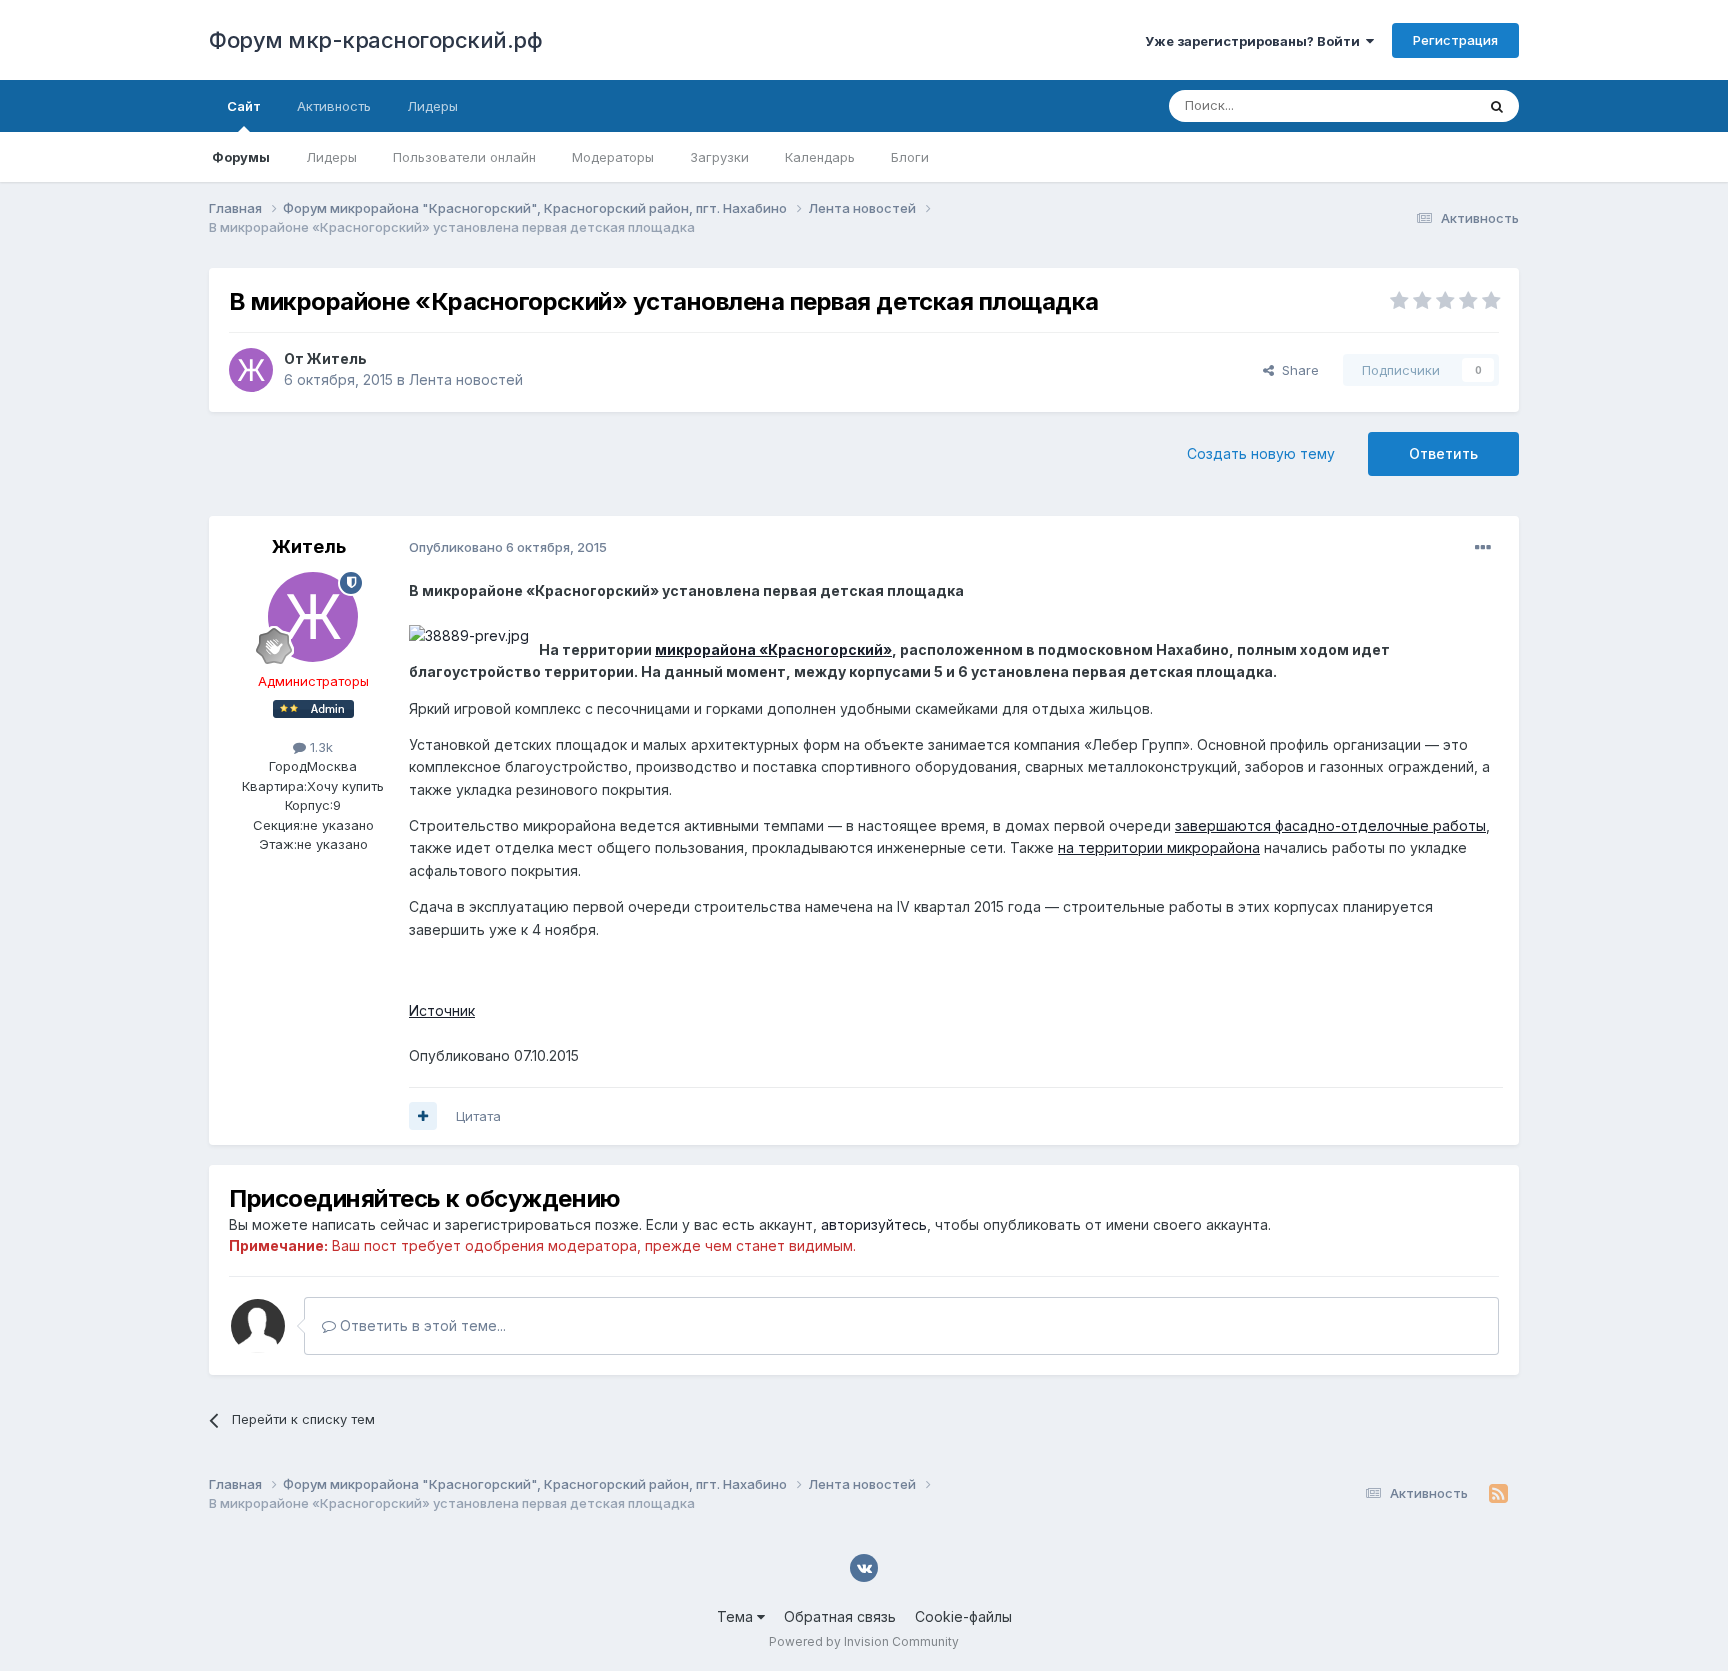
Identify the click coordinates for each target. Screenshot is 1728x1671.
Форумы (241, 157)
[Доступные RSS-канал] (1498, 1494)
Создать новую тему (1261, 453)
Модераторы (613, 157)
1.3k (319, 747)
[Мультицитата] (423, 1116)
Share (1296, 370)
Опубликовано (508, 547)
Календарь (820, 157)
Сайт (244, 106)
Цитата (478, 1116)
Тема (737, 1616)
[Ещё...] (1483, 548)
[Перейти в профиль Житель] (251, 370)
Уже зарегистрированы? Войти (1255, 41)
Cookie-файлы (963, 1616)
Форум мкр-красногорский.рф (375, 40)
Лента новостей (466, 379)
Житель (337, 358)
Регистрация (1455, 40)
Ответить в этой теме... (421, 1325)
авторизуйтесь (874, 1224)
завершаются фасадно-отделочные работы (1330, 825)
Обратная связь (840, 1616)
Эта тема (1421, 105)
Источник (442, 1010)
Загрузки (719, 157)
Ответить (1443, 453)
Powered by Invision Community (864, 1641)
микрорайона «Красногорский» (773, 649)
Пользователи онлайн (464, 157)
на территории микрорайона (1159, 847)
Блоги (910, 157)
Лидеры (331, 157)
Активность (334, 106)
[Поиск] (1497, 106)
